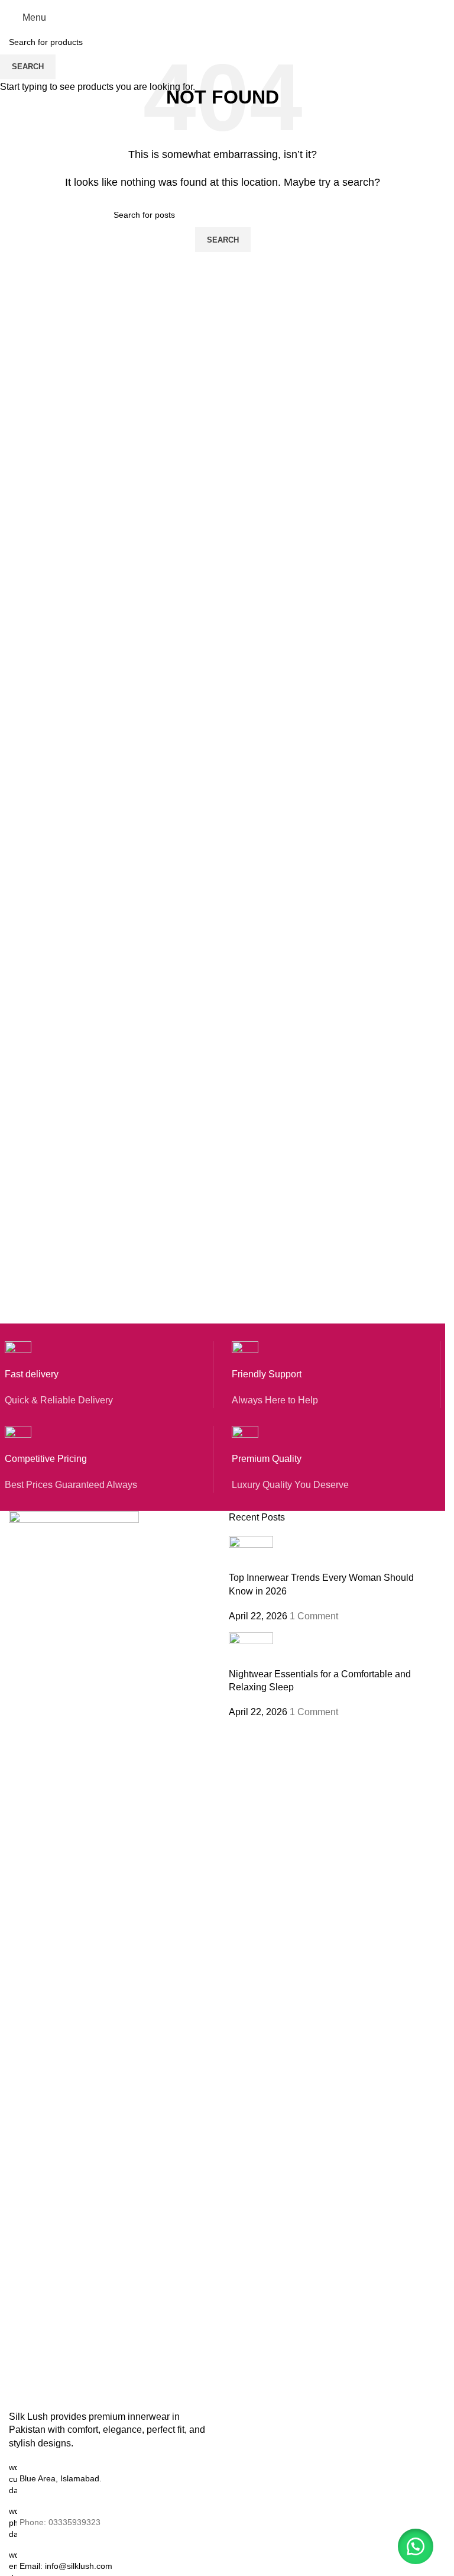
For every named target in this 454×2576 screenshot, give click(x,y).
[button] (416, 2546)
